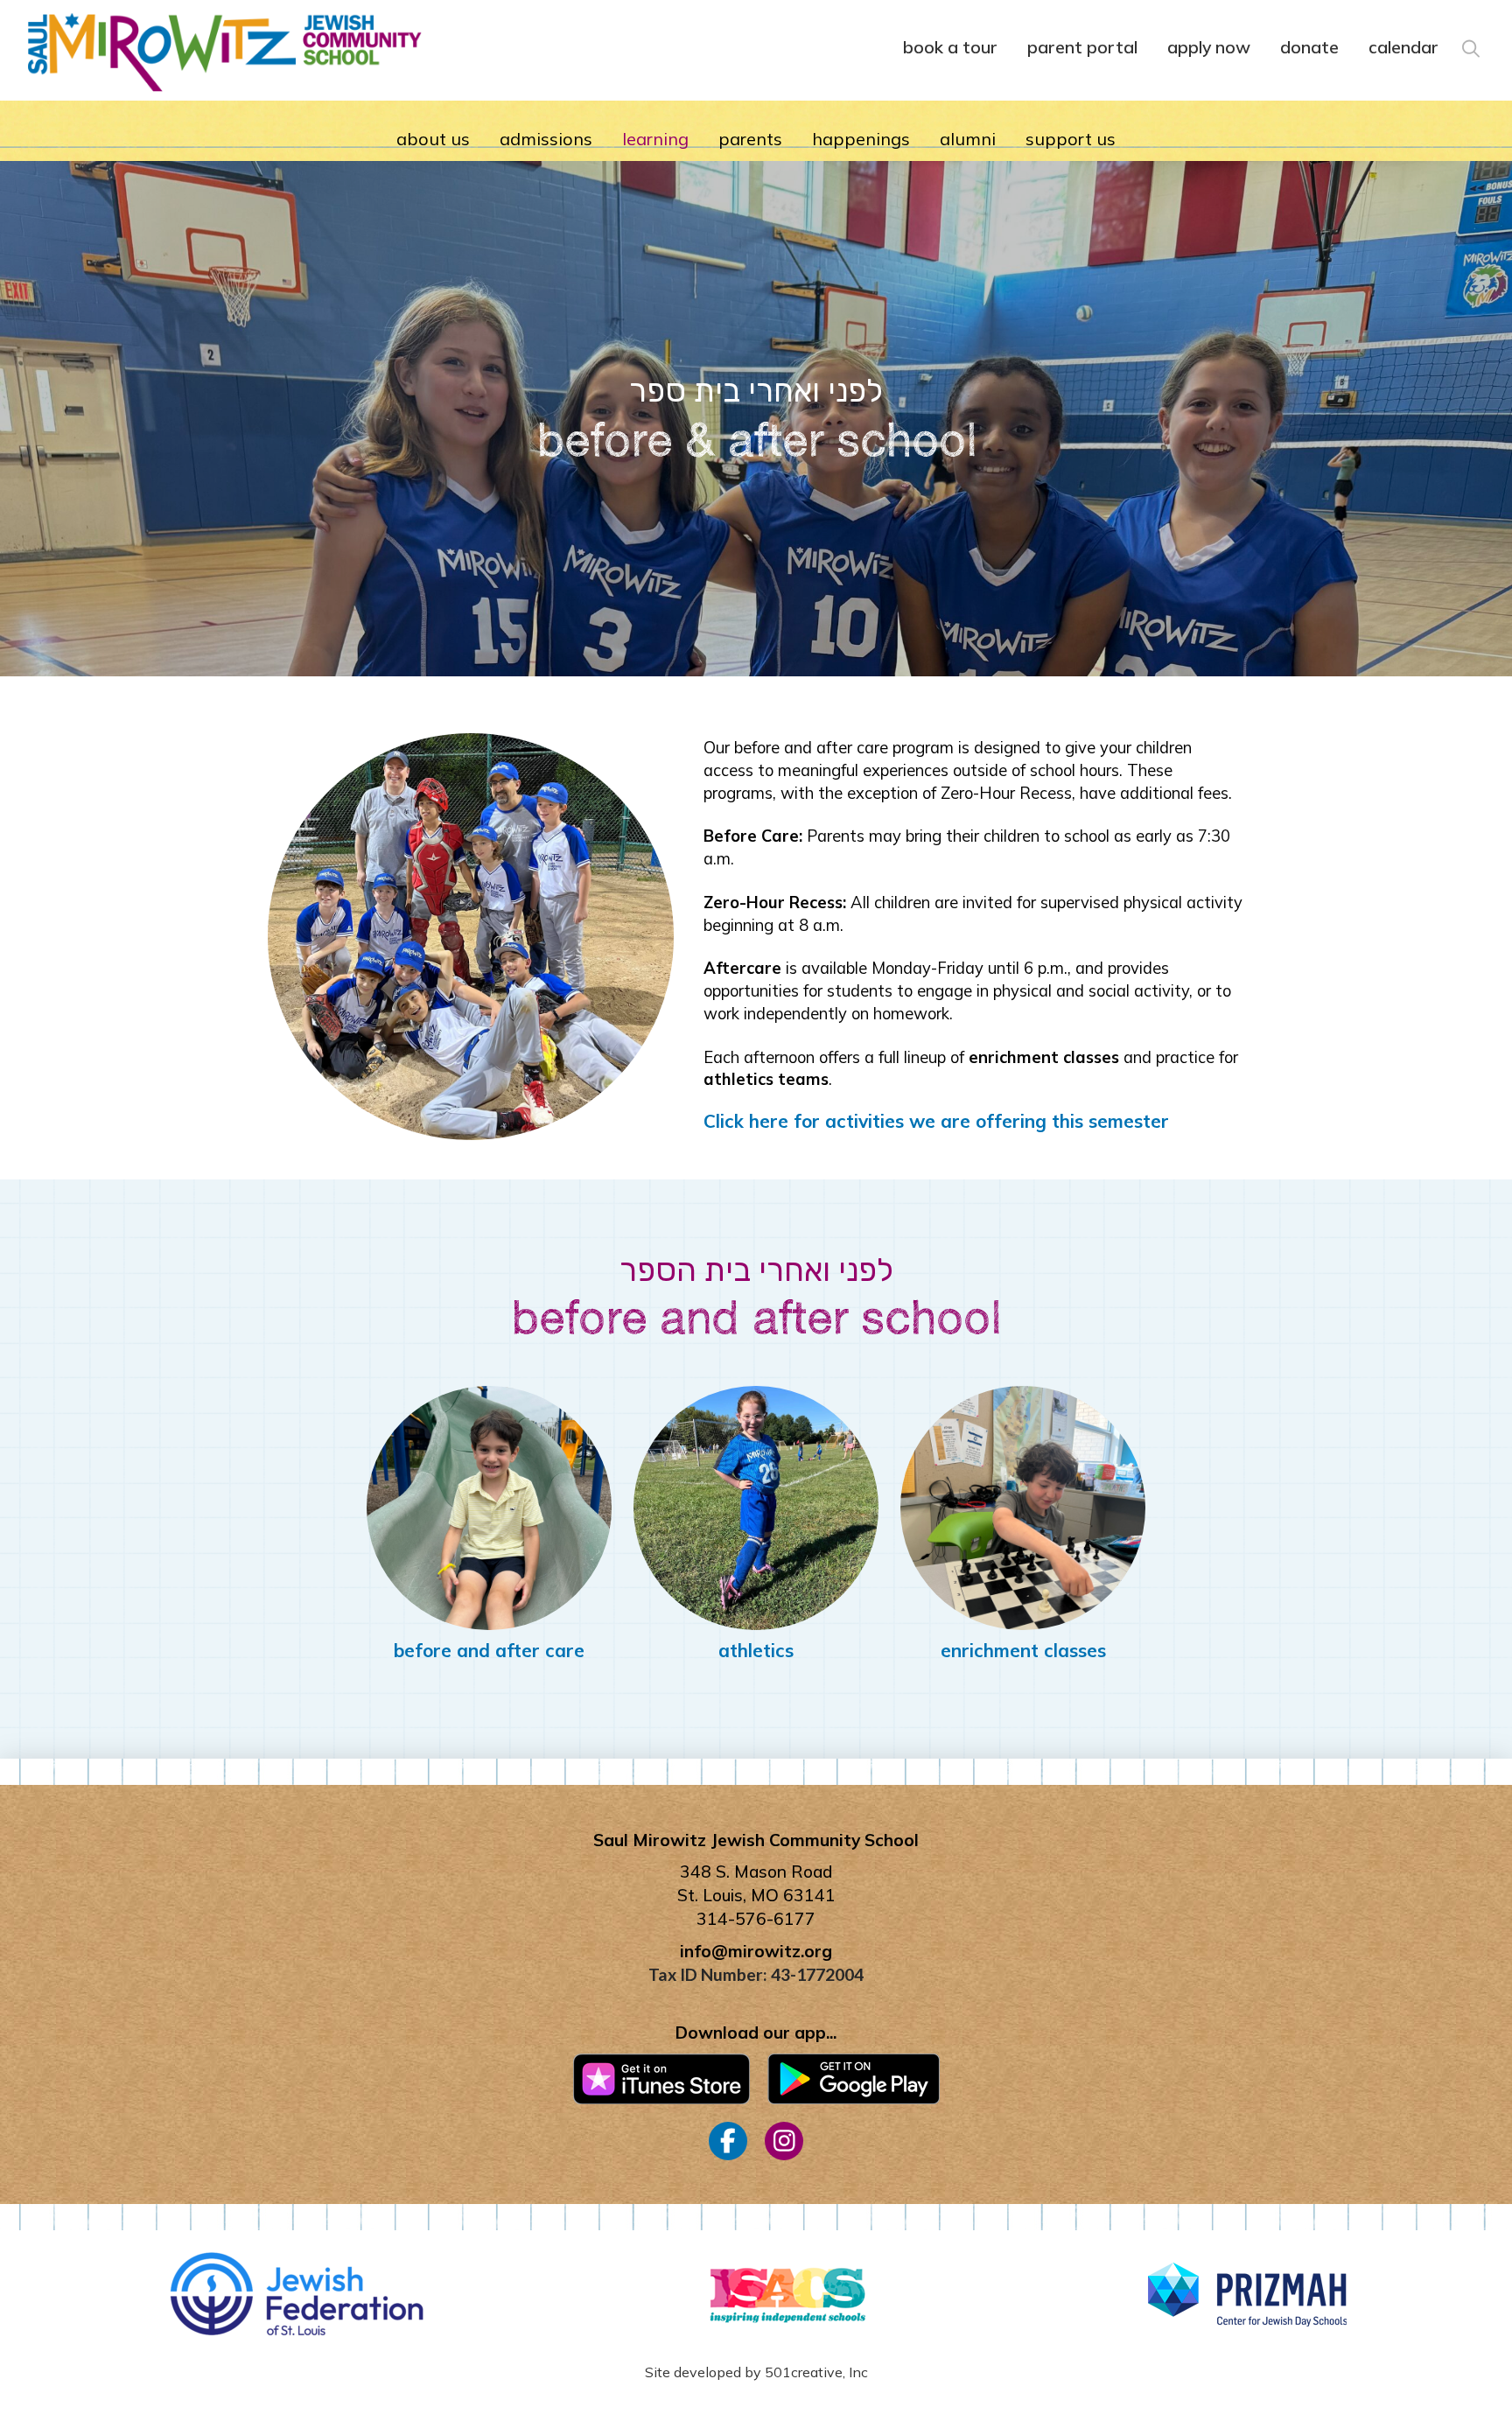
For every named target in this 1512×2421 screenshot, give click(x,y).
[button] (1469, 45)
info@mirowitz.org (756, 1951)
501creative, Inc (816, 2372)
